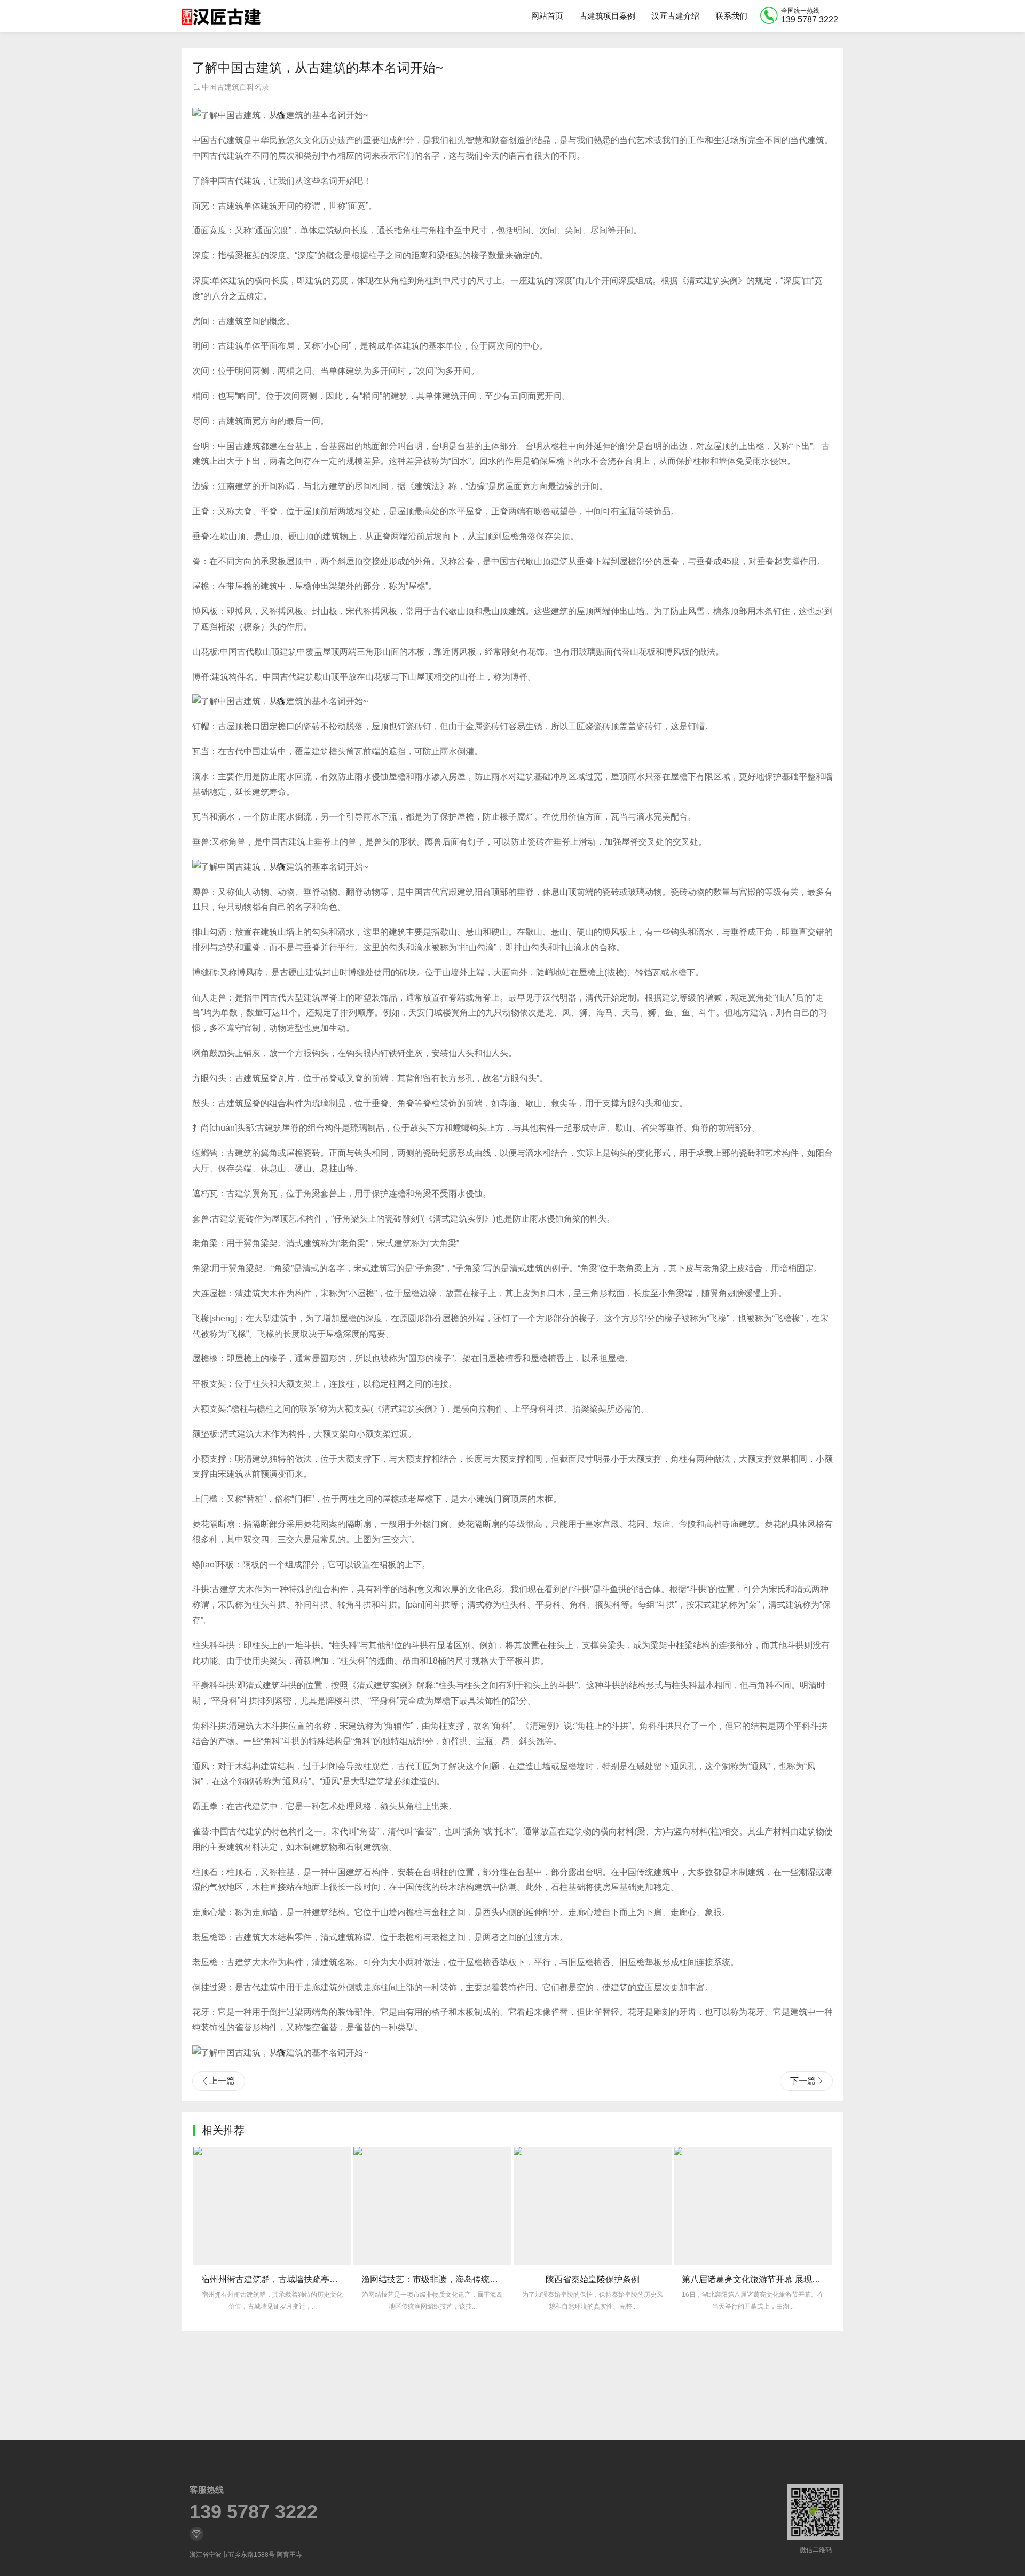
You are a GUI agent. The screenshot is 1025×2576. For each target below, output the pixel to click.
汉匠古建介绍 (675, 16)
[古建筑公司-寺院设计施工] (221, 16)
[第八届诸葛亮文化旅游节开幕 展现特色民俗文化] (753, 2206)
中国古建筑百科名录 (235, 87)
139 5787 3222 (254, 2512)
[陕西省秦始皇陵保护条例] (593, 2206)
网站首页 (547, 16)
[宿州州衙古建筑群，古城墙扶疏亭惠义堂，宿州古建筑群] (272, 2206)
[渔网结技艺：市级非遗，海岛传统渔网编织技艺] (432, 2206)
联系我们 (731, 16)
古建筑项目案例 (607, 16)
